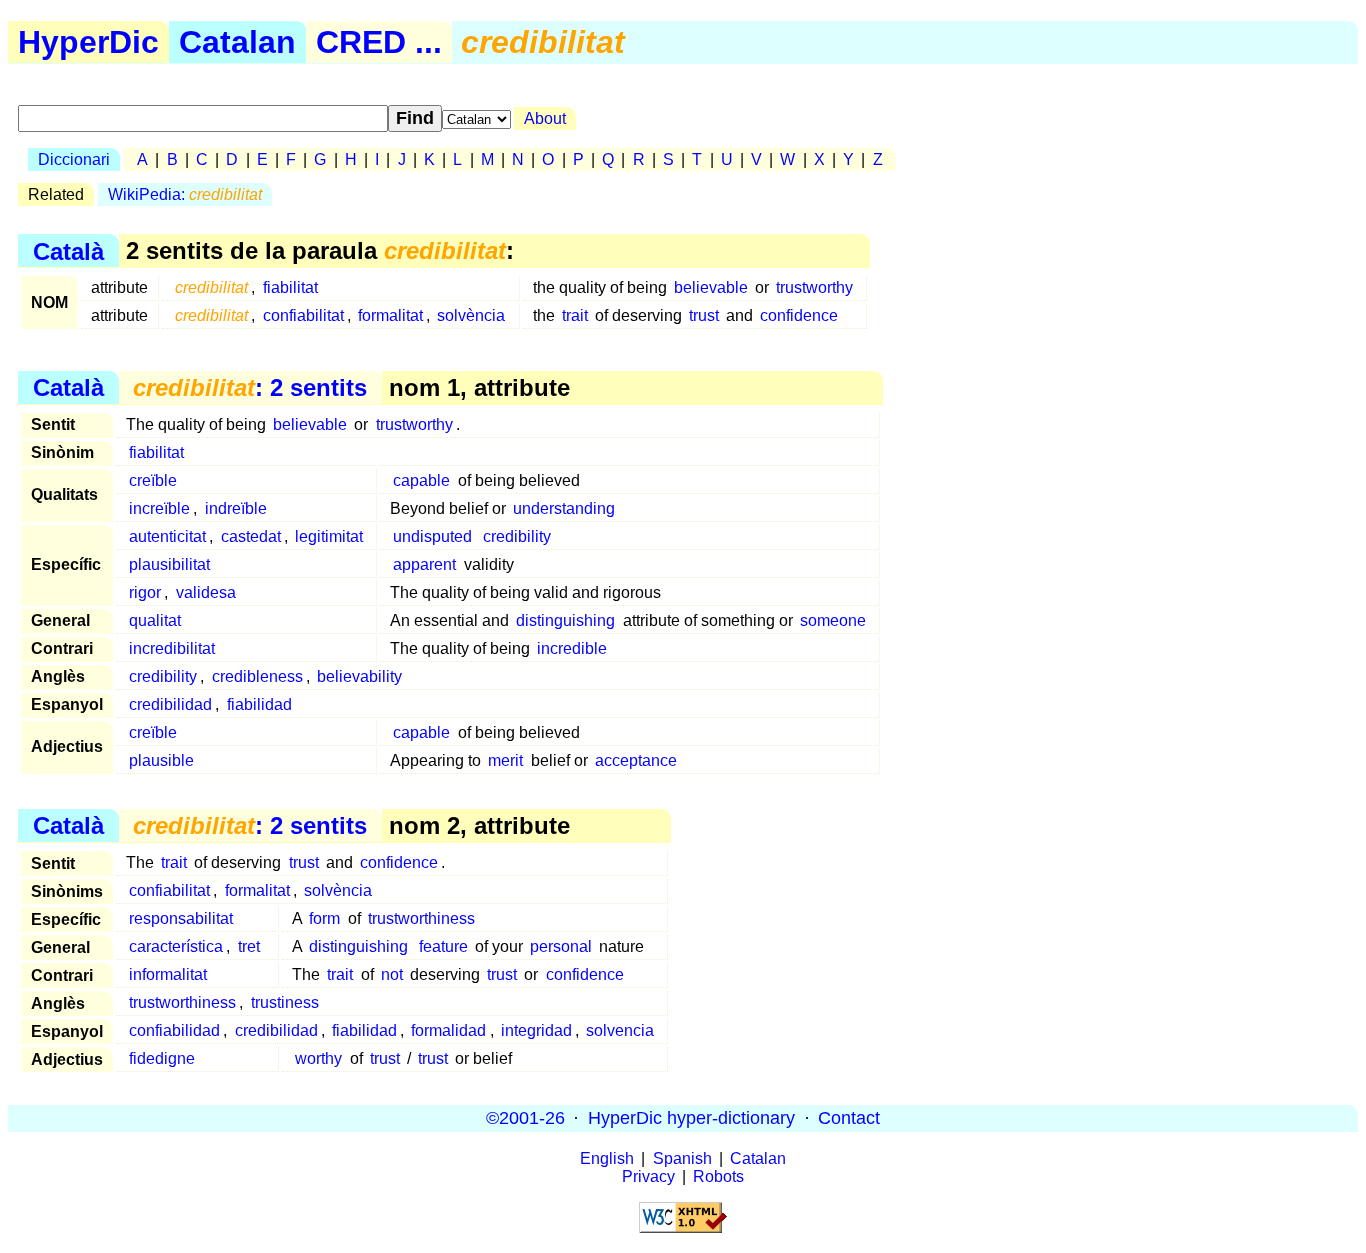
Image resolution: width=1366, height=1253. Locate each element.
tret (249, 946)
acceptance (636, 760)
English (607, 1158)
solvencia (620, 1030)
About (545, 118)
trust (704, 315)
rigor (145, 592)
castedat (251, 536)
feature (443, 946)
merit (505, 760)
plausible (161, 760)
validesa (206, 592)
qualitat (155, 620)
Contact (849, 1118)
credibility (517, 536)
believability (359, 676)
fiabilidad (259, 704)
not (392, 974)
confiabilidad (174, 1030)
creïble (153, 480)
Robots (718, 1176)
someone (833, 620)
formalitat (390, 315)
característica (176, 946)
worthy (318, 1058)
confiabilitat (303, 315)
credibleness (257, 676)
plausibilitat (169, 564)
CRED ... (379, 42)
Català (68, 250)
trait (575, 315)
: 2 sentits (250, 387)
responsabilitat (181, 918)
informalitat (168, 974)
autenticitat (167, 536)
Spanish (682, 1158)
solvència (471, 315)
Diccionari (74, 159)
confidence (799, 315)
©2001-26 (525, 1118)
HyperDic (88, 42)
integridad (536, 1030)
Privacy (648, 1176)
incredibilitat (172, 648)
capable (421, 480)
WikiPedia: (185, 194)
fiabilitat (290, 287)
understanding (564, 508)
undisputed (432, 536)
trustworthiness (421, 918)
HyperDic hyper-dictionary (691, 1118)
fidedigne (162, 1058)
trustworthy (814, 287)
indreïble (236, 508)
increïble (159, 508)
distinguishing (565, 620)
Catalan (237, 42)
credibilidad (170, 704)
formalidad (448, 1030)
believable (711, 287)
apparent (424, 564)
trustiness (285, 1002)
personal (561, 946)
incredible (572, 648)
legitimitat (329, 536)
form (324, 918)
